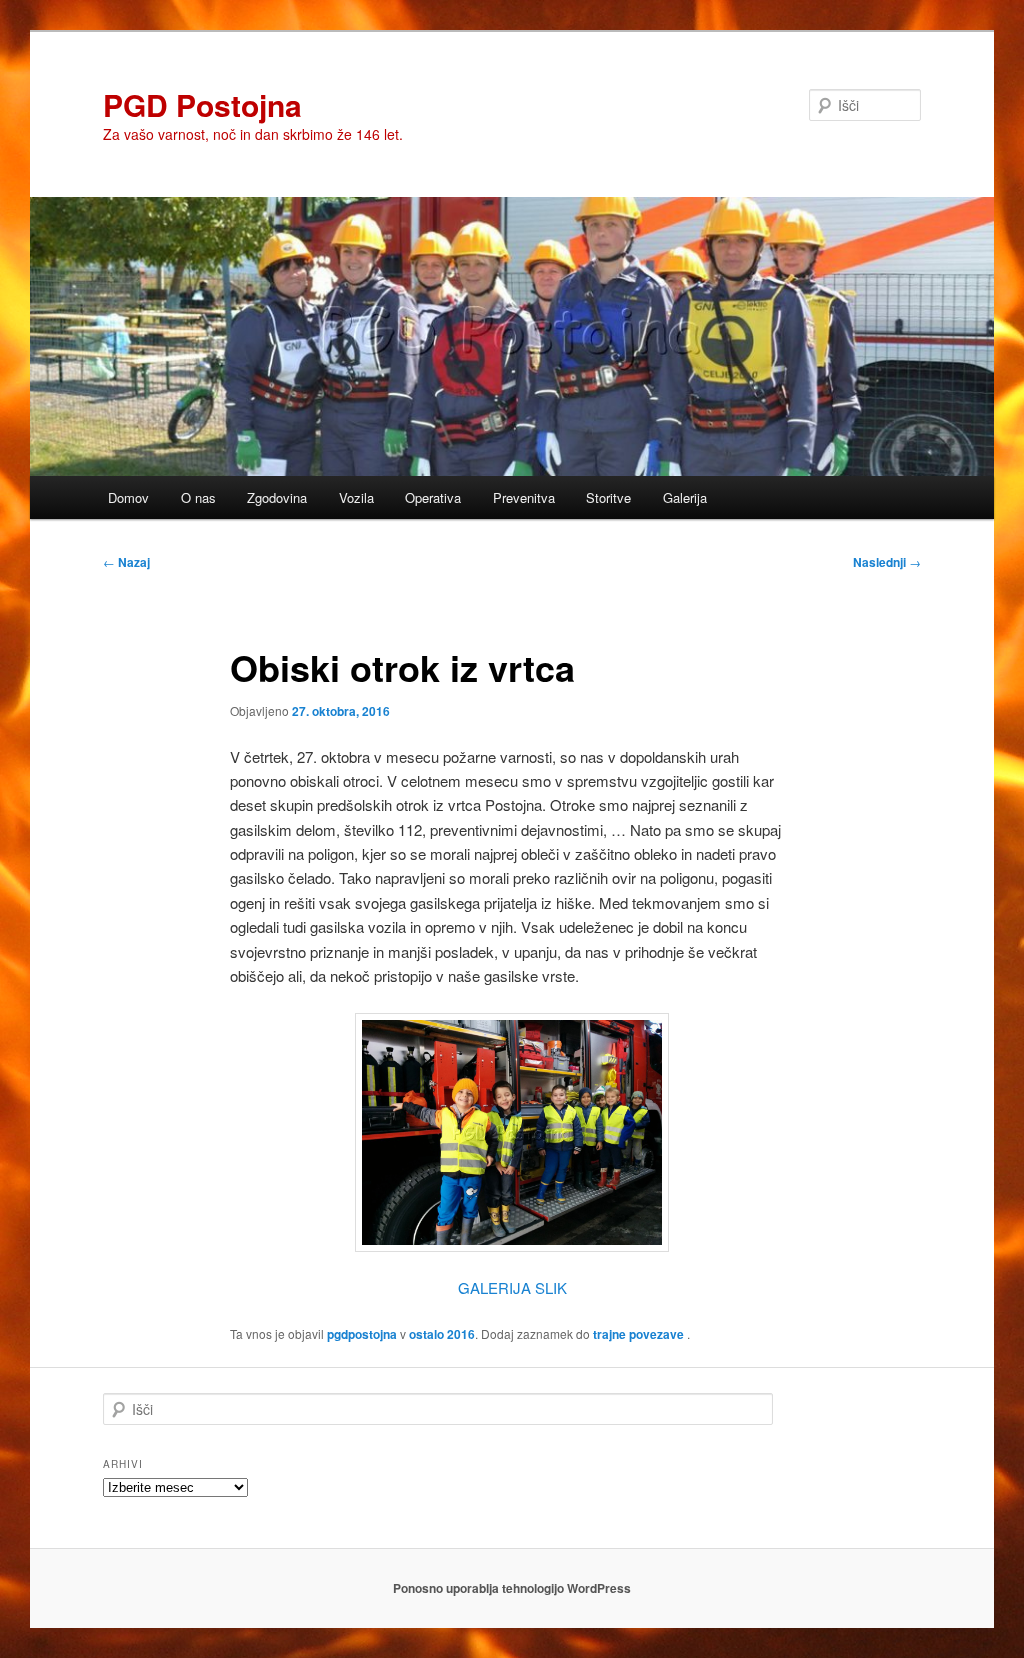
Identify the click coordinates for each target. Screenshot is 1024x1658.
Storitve (608, 497)
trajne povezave (638, 1334)
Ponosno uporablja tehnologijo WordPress (512, 1588)
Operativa (433, 497)
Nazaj (126, 562)
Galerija (685, 497)
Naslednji (887, 562)
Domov (128, 497)
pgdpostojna (362, 1334)
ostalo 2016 (442, 1334)
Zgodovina (277, 497)
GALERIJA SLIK (512, 1287)
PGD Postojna (202, 104)
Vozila (356, 497)
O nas (198, 497)
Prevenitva (524, 497)
